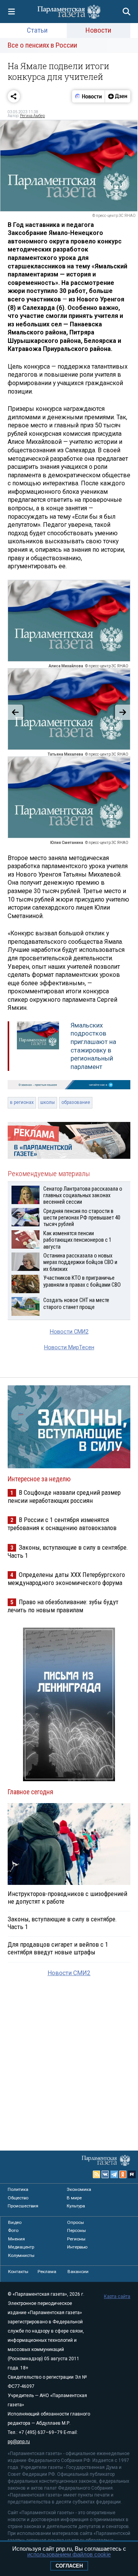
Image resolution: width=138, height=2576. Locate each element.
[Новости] (89, 96)
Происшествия (23, 2206)
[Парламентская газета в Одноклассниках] (123, 2174)
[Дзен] (117, 96)
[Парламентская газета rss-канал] (97, 2174)
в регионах (22, 1102)
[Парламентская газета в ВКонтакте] (105, 2174)
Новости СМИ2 (69, 1332)
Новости (98, 30)
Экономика (79, 2189)
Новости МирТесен (69, 1348)
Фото (13, 2230)
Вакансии (78, 2272)
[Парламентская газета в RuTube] (132, 2174)
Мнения (16, 2239)
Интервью (77, 2247)
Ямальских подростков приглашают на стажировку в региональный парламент (93, 1046)
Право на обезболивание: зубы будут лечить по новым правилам (63, 1606)
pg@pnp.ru (19, 2442)
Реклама (47, 2272)
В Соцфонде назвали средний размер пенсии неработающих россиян (64, 1496)
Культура (76, 2206)
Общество (18, 2198)
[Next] (123, 712)
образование (76, 1102)
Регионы (76, 2239)
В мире (74, 2198)
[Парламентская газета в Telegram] (114, 2174)
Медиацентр (21, 2247)
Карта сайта (117, 2296)
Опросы (76, 2222)
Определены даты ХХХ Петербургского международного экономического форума (66, 1579)
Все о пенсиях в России (42, 45)
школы (48, 1102)
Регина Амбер (32, 116)
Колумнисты (21, 2255)
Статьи (37, 30)
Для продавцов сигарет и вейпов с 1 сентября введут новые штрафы (58, 1948)
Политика (18, 2189)
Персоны (76, 2230)
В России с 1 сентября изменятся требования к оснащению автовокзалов (62, 1524)
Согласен (69, 2566)
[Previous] (15, 712)
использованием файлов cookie (69, 2554)
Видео (15, 2222)
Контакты (18, 2272)
